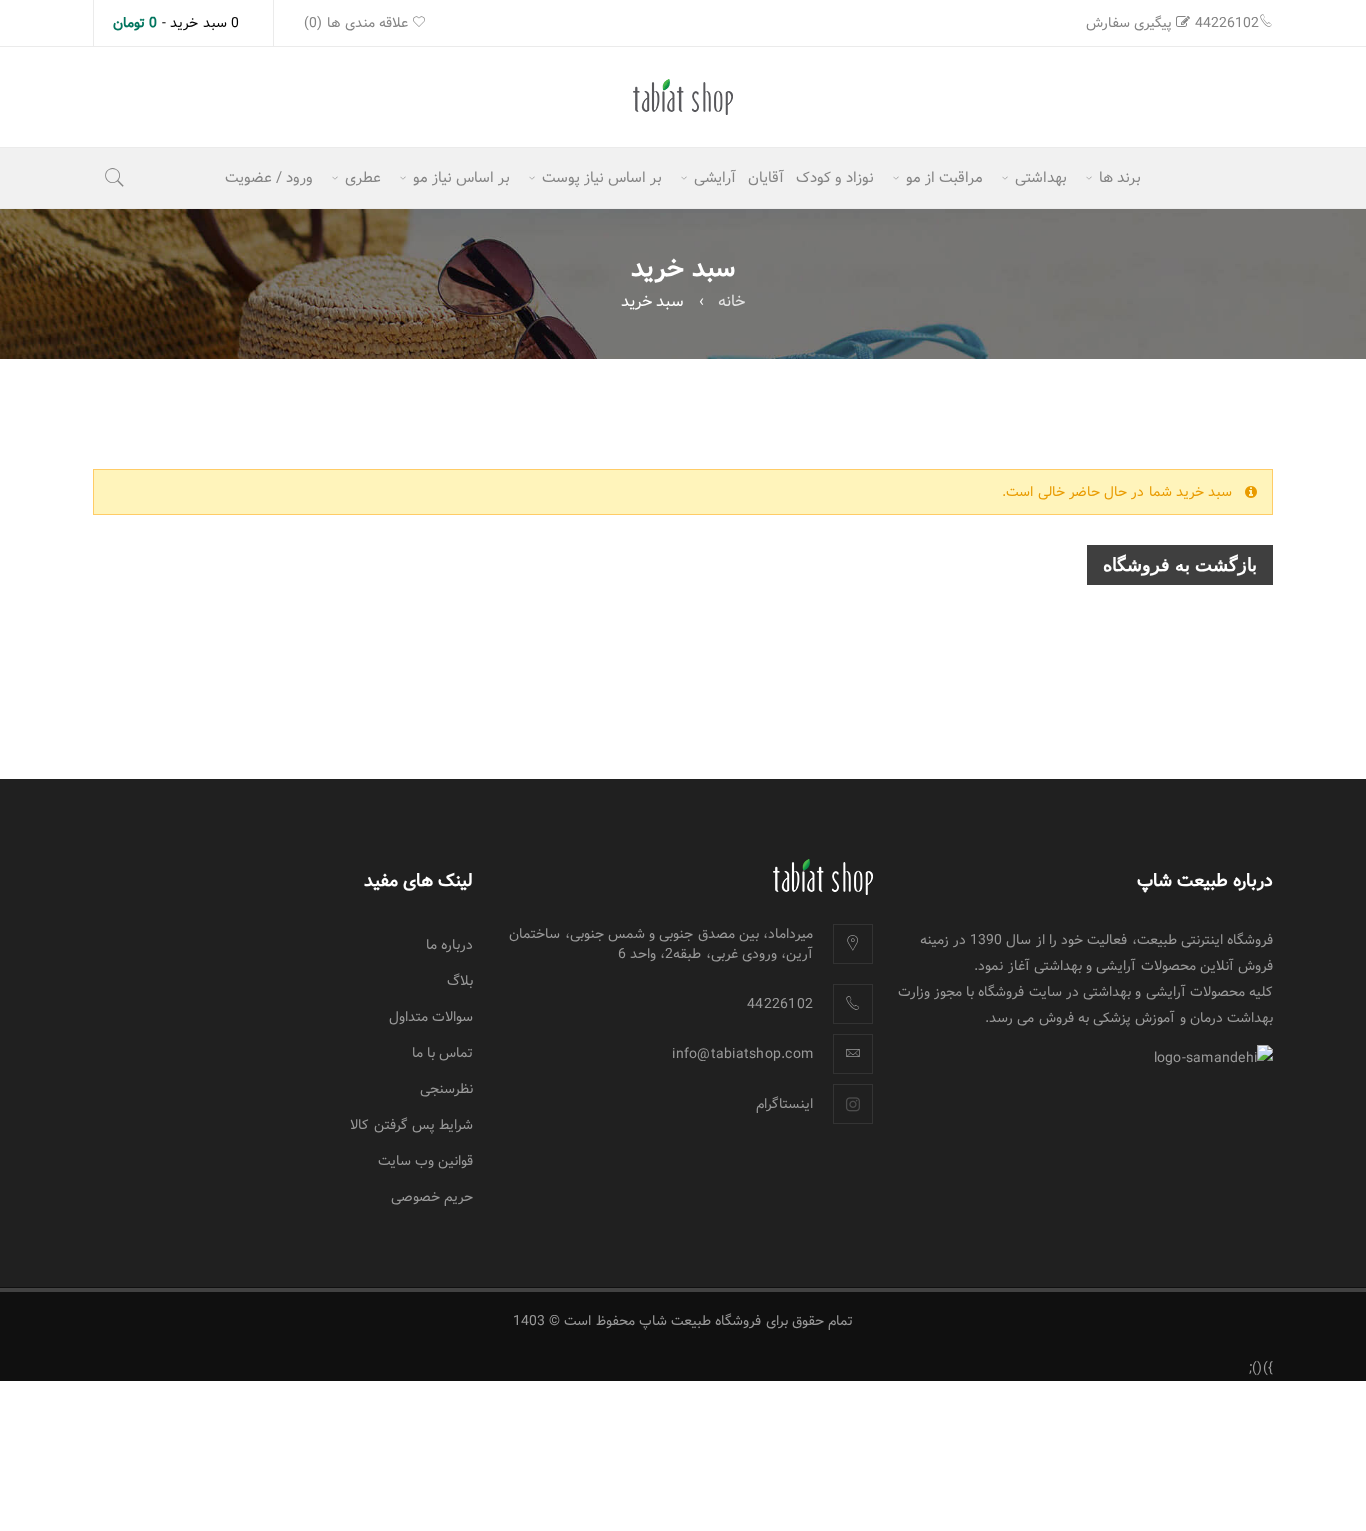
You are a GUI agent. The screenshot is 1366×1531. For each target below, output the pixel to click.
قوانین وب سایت (426, 1161)
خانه (731, 302)
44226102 (1227, 23)
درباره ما (449, 945)
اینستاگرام (784, 1104)
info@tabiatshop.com (742, 1054)
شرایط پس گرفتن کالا (411, 1125)
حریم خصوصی (432, 1197)
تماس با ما (443, 1053)
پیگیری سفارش (1129, 23)
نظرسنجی (446, 1089)
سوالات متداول (431, 1017)
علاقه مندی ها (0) (358, 23)
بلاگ (460, 981)
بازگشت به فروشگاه (1180, 565)
